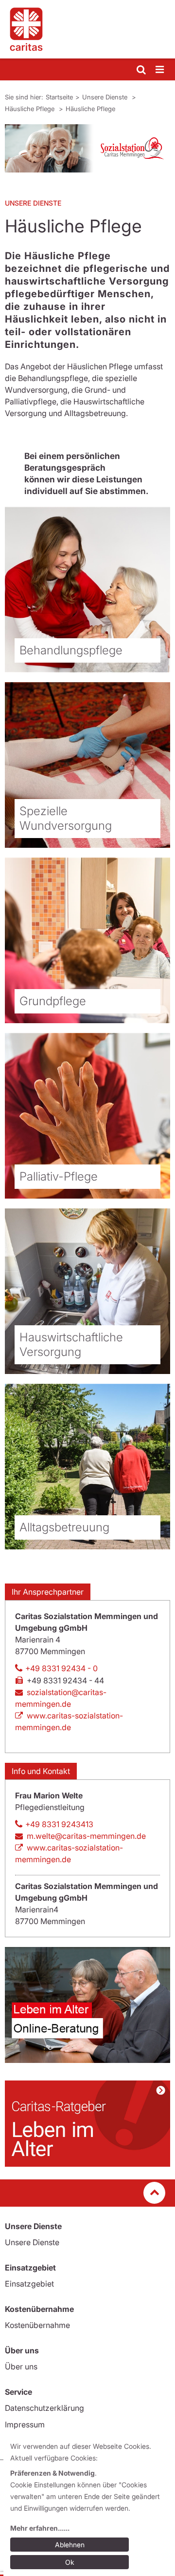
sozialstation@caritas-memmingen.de (61, 1698)
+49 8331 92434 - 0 (61, 1668)
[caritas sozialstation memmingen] (87, 29)
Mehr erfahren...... (40, 2528)
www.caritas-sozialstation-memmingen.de (69, 1721)
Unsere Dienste (106, 97)
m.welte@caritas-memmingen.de (86, 1836)
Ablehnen (70, 2545)
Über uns (21, 2366)
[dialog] (89, 2506)
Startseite (59, 97)
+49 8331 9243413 (59, 1824)
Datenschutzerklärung (44, 2408)
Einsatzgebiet (29, 2284)
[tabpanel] (87, 148)
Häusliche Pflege (31, 109)
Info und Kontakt (41, 1771)
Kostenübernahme (37, 2325)
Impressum (25, 2424)
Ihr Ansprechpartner (48, 1592)
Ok (70, 2562)
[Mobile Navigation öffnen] (160, 70)
